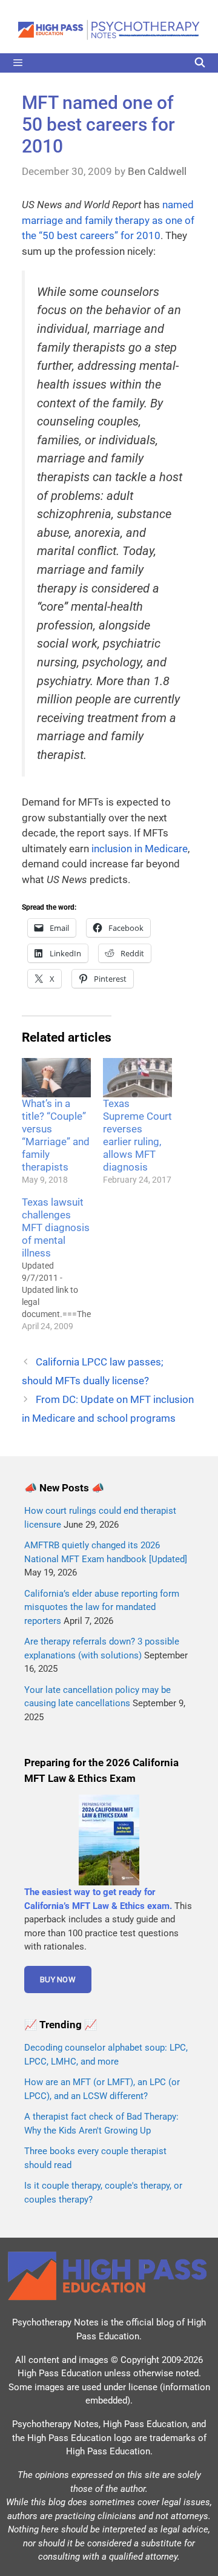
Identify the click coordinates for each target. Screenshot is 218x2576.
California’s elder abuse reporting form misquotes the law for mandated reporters (102, 1607)
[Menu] (109, 63)
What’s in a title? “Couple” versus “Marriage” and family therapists (56, 1135)
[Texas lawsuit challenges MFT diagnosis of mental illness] (62, 1264)
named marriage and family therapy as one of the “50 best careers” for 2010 (108, 220)
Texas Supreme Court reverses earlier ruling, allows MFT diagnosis (137, 1135)
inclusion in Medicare (140, 849)
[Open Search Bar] (200, 63)
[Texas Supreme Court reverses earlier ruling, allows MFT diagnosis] (137, 1078)
